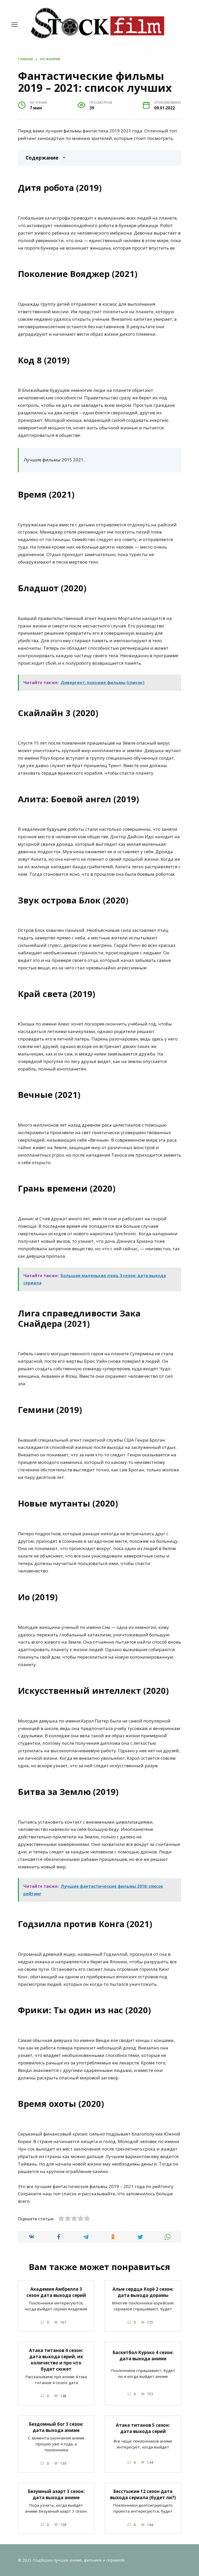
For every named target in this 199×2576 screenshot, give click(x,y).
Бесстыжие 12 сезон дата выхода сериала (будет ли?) (143, 2494)
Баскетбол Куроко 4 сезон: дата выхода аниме (143, 2356)
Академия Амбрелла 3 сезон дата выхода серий (56, 2292)
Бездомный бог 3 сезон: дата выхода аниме (56, 2427)
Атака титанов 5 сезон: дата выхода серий (143, 2428)
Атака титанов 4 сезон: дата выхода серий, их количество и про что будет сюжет (56, 2360)
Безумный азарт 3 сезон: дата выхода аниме (56, 2494)
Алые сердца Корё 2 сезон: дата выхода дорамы (143, 2292)
